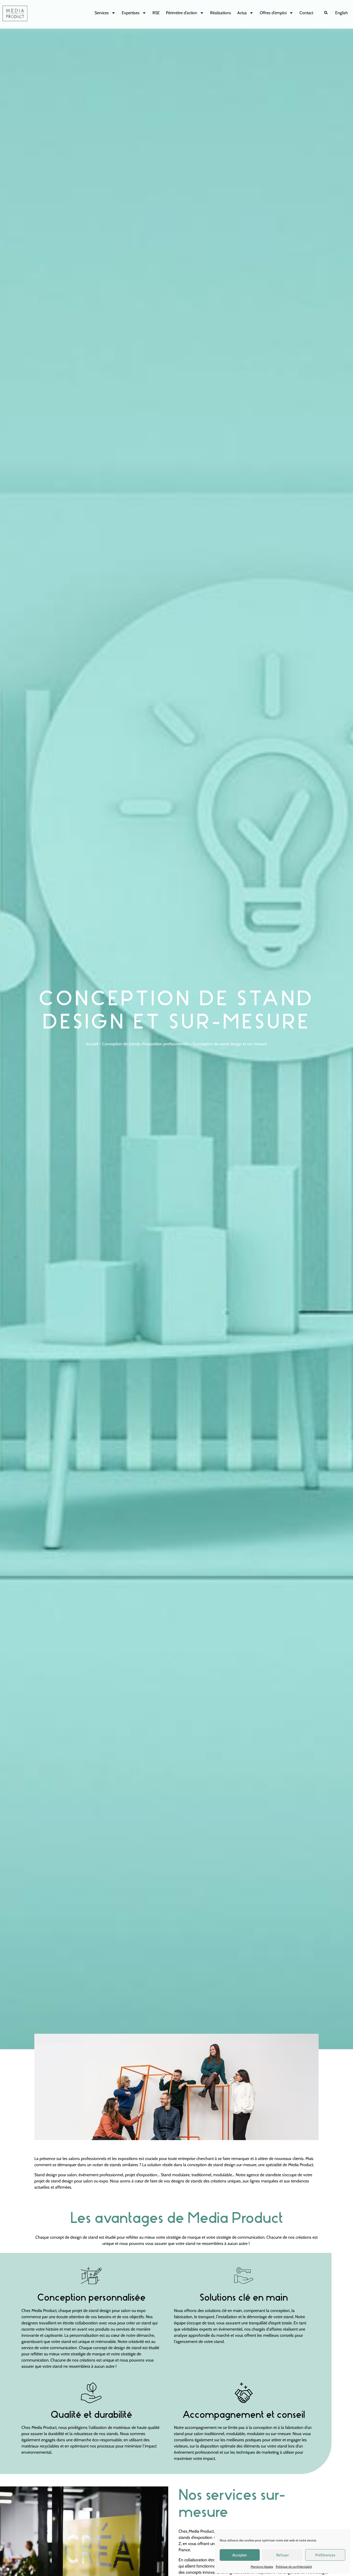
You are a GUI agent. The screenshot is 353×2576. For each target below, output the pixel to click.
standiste (273, 2175)
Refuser (283, 2555)
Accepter (240, 2555)
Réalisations (221, 13)
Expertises (131, 13)
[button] (326, 13)
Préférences (325, 2555)
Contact (306, 13)
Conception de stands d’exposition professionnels (145, 1044)
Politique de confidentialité (294, 2567)
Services (102, 13)
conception (197, 2165)
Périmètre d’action (182, 13)
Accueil (92, 1044)
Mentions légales (262, 2567)
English (342, 13)
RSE (156, 13)
